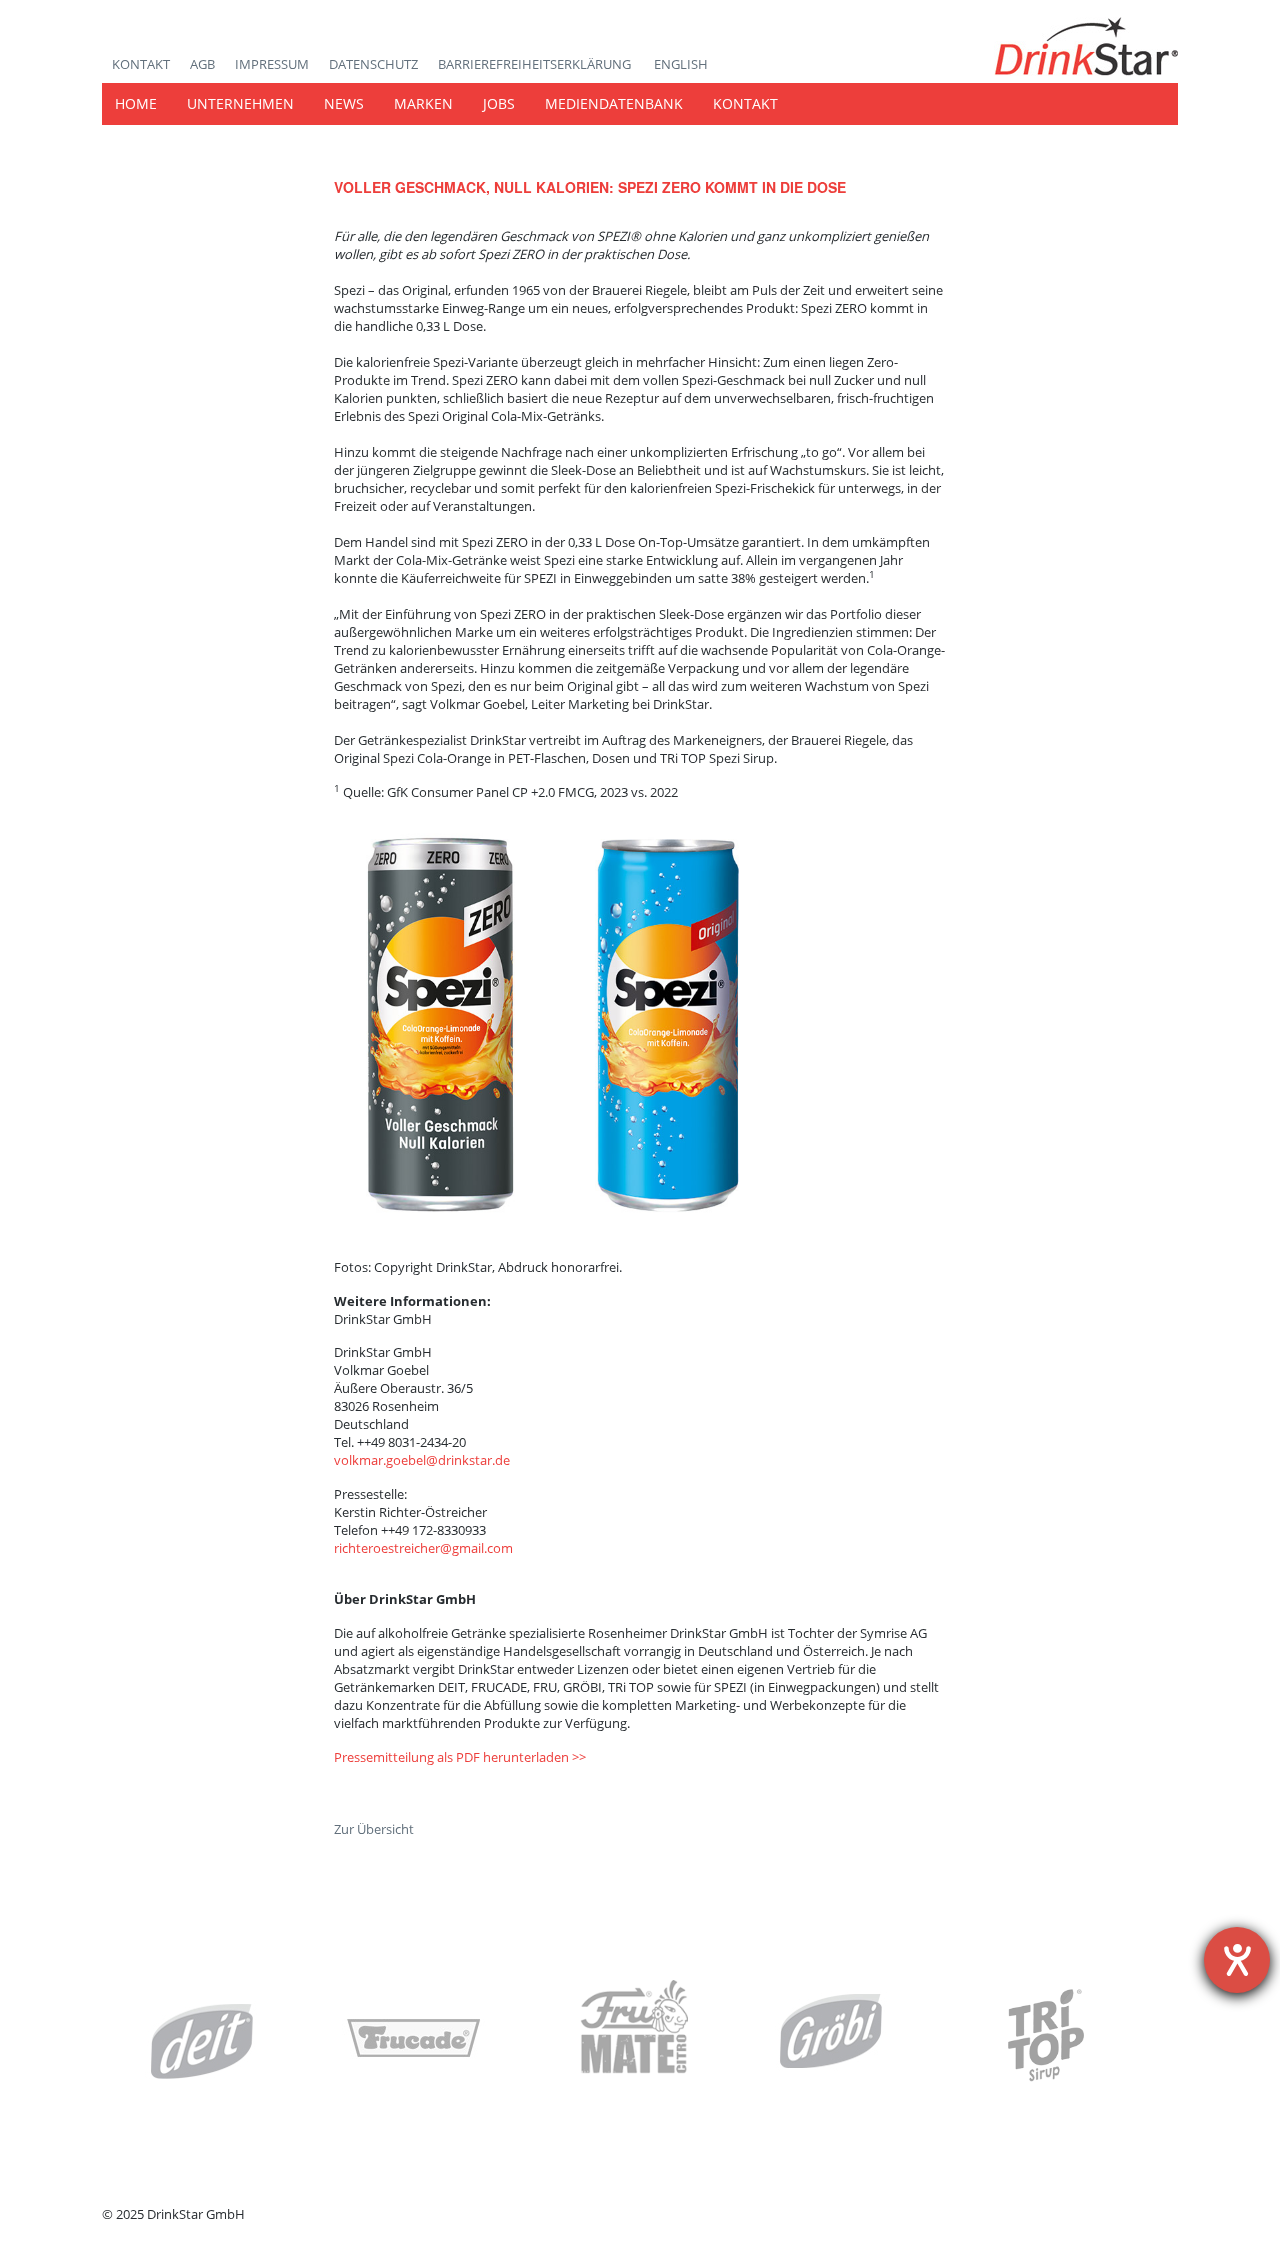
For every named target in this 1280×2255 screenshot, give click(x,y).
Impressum (272, 64)
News (344, 103)
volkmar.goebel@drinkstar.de (422, 1460)
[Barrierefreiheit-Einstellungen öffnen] (1237, 1960)
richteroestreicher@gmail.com (423, 1548)
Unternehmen (240, 103)
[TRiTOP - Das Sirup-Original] (1045, 2035)
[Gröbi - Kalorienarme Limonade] (832, 2031)
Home (136, 103)
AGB (202, 64)
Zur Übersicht (374, 1829)
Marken (423, 103)
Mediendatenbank (614, 103)
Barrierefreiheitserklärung (536, 64)
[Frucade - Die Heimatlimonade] (415, 2040)
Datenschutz (373, 64)
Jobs (499, 103)
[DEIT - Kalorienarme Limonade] (202, 2041)
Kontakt (141, 64)
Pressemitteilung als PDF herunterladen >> (460, 1757)
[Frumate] (634, 2036)
